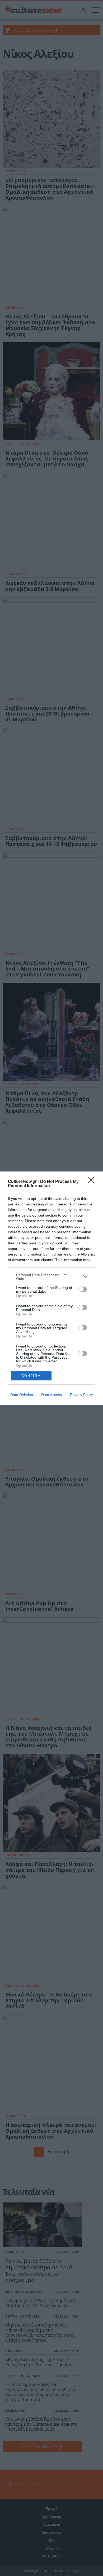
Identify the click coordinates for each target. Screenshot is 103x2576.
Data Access (51, 1395)
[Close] (93, 1182)
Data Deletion (22, 1395)
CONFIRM (31, 1376)
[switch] (83, 1289)
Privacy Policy (81, 1395)
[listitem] (51, 1277)
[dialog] (51, 1288)
